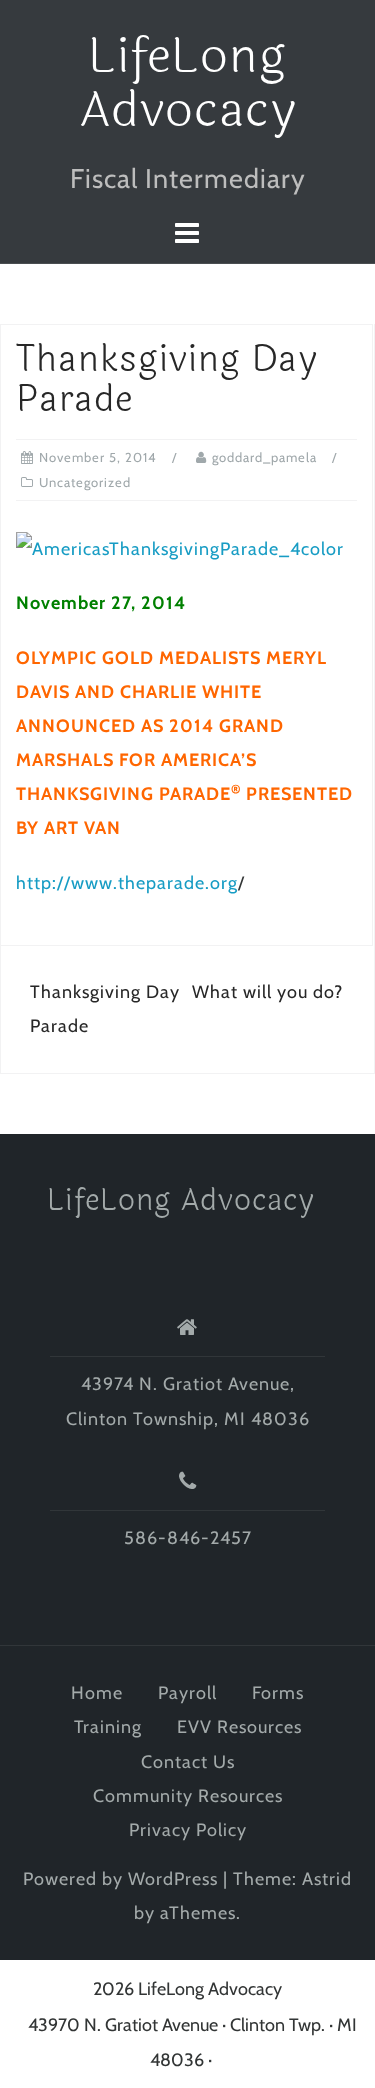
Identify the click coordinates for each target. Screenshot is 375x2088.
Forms (278, 1693)
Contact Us (188, 1762)
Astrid (327, 1879)
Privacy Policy (188, 1830)
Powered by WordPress (120, 1879)
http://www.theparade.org (127, 883)
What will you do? (267, 992)
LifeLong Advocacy (188, 83)
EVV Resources (239, 1727)
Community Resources (188, 1796)
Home (97, 1693)
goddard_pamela (264, 457)
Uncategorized (85, 482)
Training (108, 1727)
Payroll (187, 1693)
